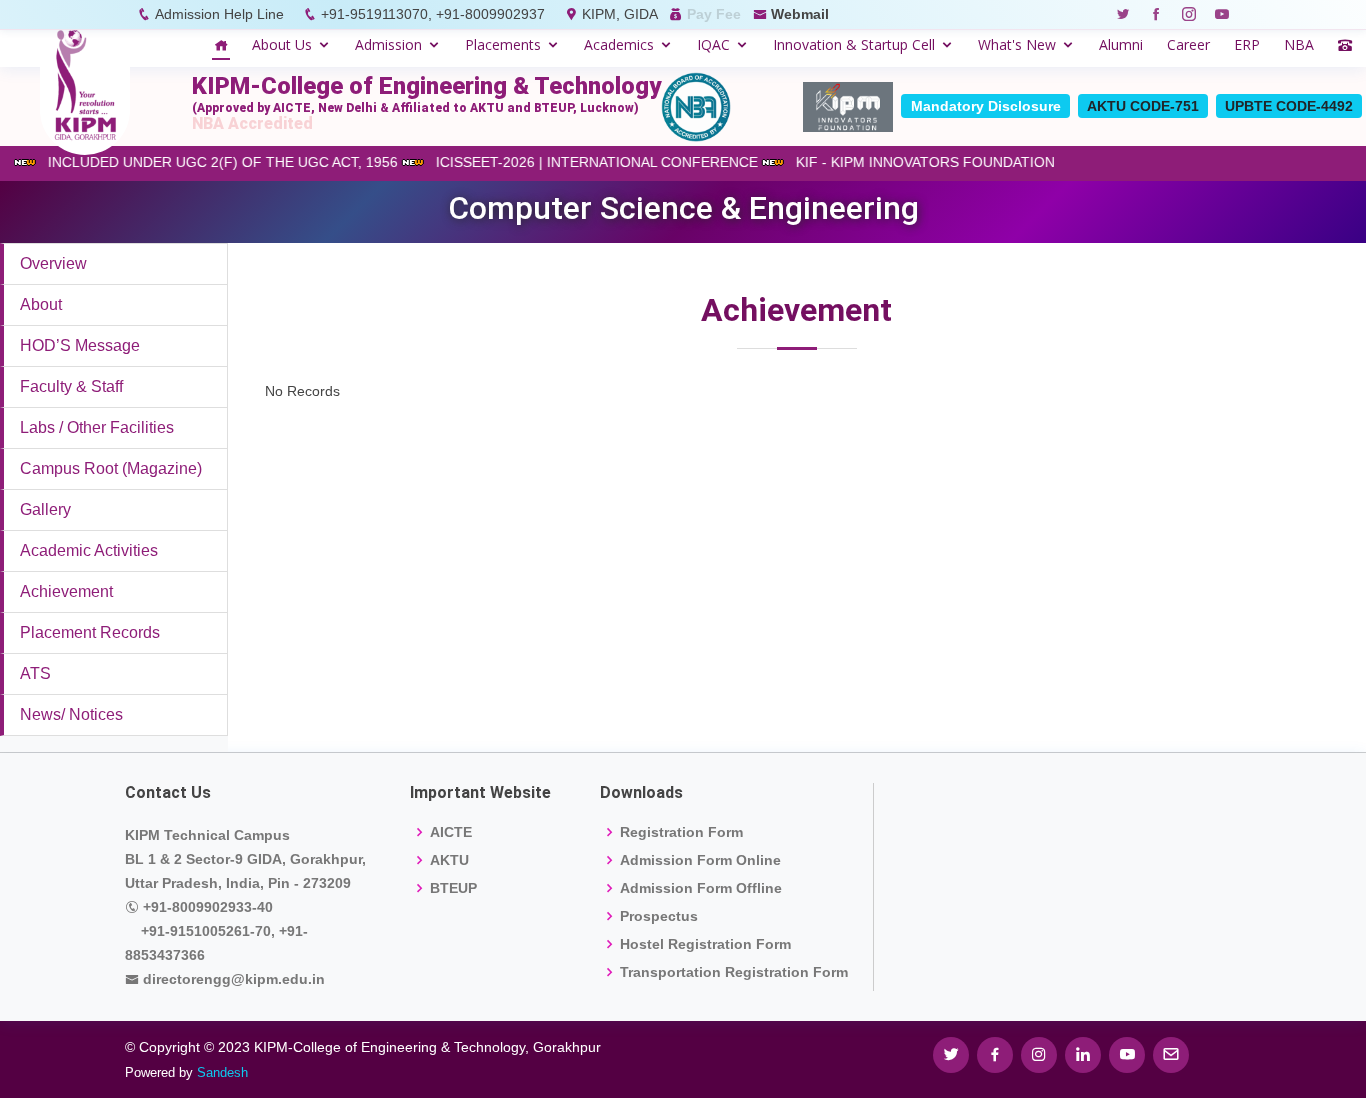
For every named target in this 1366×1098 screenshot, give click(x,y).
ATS (35, 673)
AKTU (449, 860)
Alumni (1121, 44)
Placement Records (90, 632)
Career (1188, 44)
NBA (1299, 44)
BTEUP (453, 888)
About (41, 304)
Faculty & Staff (71, 386)
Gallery (45, 509)
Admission (388, 44)
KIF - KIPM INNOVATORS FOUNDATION (939, 162)
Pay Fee (714, 14)
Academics (619, 44)
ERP (1247, 44)
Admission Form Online (700, 860)
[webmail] (1171, 1055)
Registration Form (681, 832)
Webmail (800, 14)
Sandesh (222, 1072)
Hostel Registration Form (705, 944)
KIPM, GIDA (619, 14)
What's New (1017, 44)
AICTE (451, 832)
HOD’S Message (80, 345)
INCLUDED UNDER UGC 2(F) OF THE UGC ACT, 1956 (237, 162)
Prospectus (659, 916)
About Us (282, 44)
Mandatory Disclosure (986, 106)
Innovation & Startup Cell (854, 44)
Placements (503, 44)
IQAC (713, 44)
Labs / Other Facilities (97, 427)
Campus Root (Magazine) (111, 468)
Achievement (66, 591)
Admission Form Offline (701, 888)
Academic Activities (89, 550)
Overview (53, 263)
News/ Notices (71, 714)
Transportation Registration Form (734, 972)
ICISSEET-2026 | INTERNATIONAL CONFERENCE (611, 162)
